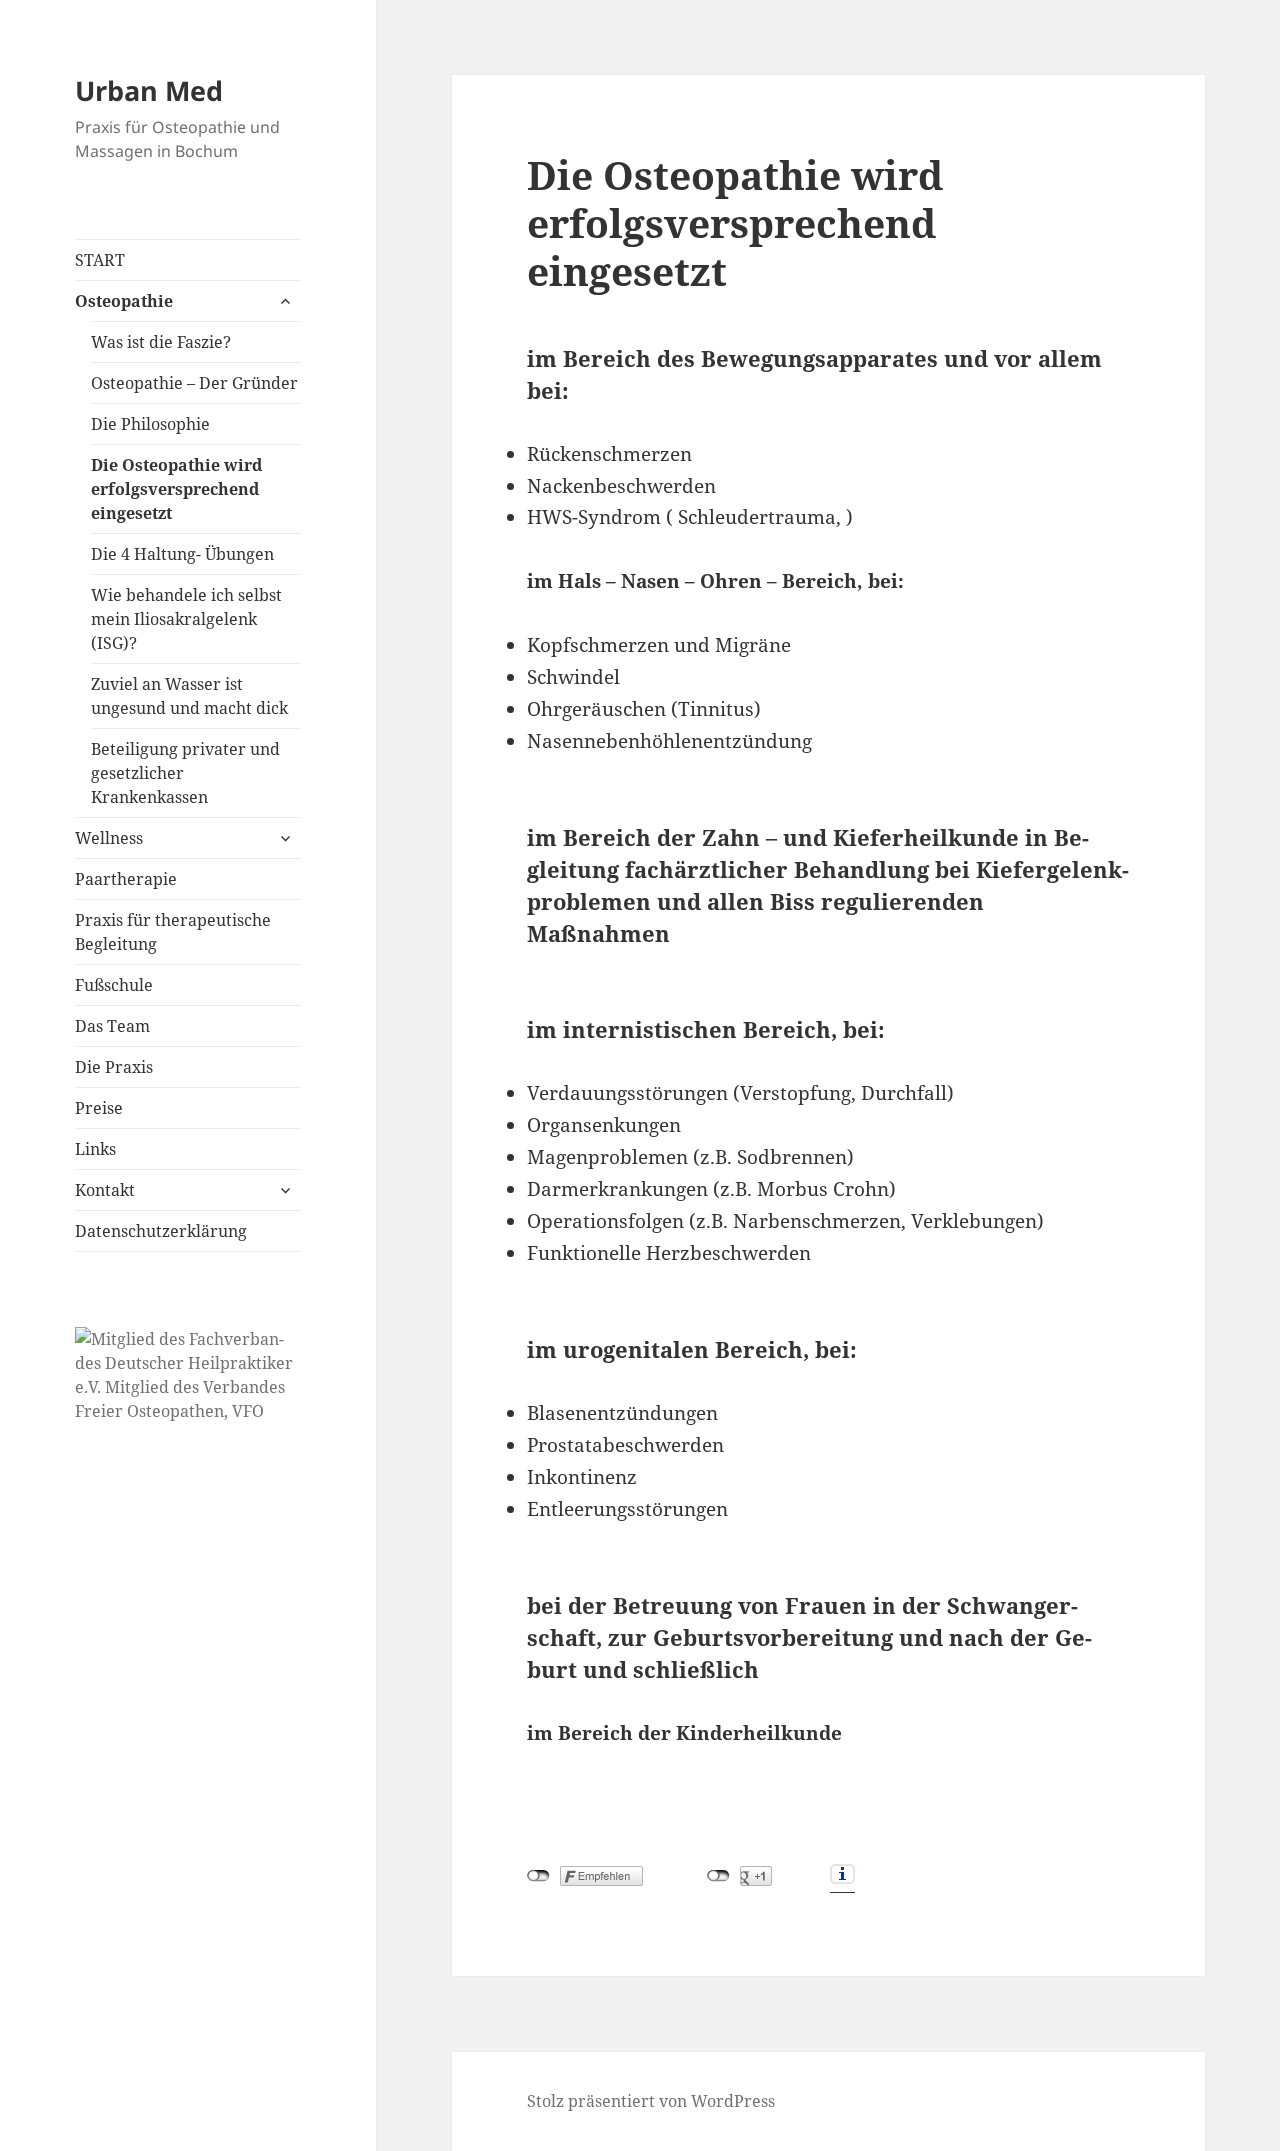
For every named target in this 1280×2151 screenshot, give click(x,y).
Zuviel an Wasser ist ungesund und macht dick (189, 696)
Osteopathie (124, 301)
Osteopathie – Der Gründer (194, 383)
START (100, 260)
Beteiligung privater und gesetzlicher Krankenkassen (185, 773)
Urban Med (149, 90)
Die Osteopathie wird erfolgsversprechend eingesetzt (176, 489)
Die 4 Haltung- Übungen (182, 554)
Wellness (109, 838)
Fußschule (114, 985)
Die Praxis (114, 1067)
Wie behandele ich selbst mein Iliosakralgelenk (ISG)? (186, 619)
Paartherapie (126, 879)
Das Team (112, 1026)
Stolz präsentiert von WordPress (651, 2101)
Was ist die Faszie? (161, 342)
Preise (99, 1108)
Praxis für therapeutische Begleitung (173, 932)
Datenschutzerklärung (161, 1231)
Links (95, 1149)
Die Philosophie (150, 424)
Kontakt (105, 1190)
